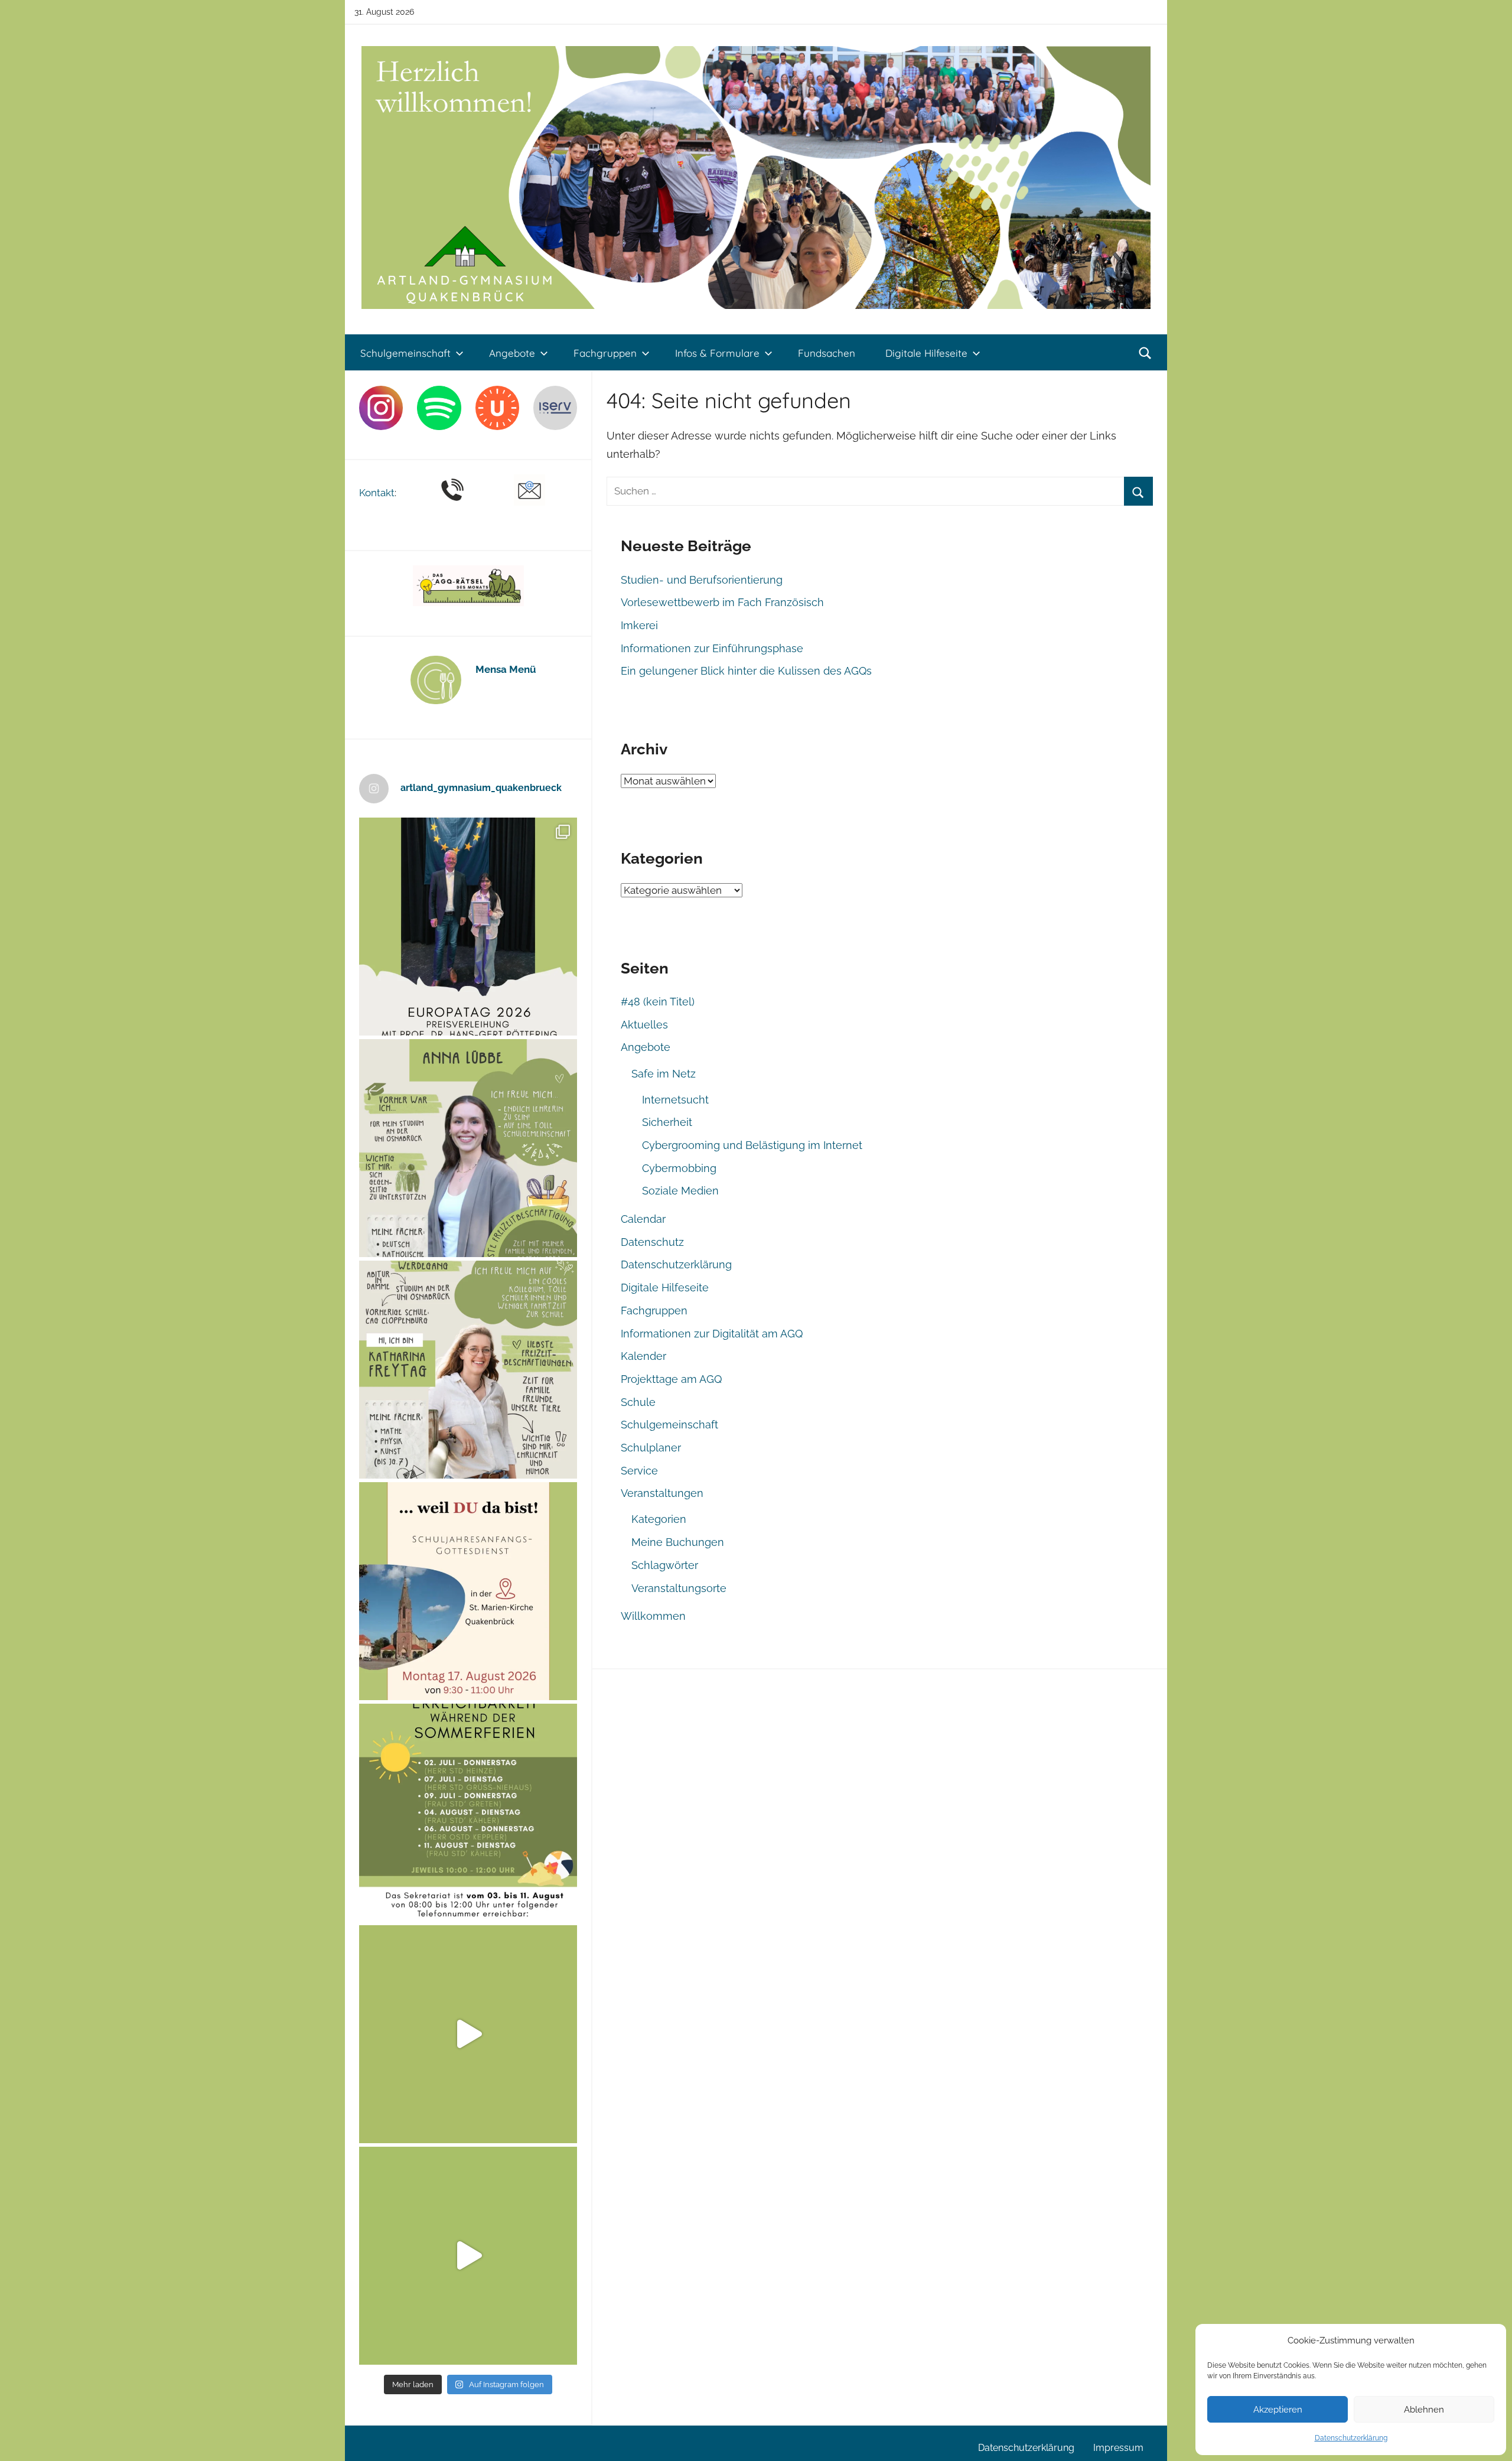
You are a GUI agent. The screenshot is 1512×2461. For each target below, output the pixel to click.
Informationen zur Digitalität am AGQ (712, 1334)
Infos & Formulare (717, 353)
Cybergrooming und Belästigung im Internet (752, 1145)
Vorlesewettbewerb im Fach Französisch (722, 602)
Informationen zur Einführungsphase (712, 648)
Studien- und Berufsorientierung (702, 580)
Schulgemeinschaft (405, 353)
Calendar (643, 1219)
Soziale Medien (680, 1191)
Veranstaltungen (662, 1493)
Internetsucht (675, 1100)
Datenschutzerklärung (1351, 2438)
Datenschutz (652, 1242)
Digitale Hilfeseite (926, 353)
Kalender (643, 1356)
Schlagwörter (665, 1565)
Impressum (1118, 2448)
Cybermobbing (679, 1168)
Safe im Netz (664, 1074)
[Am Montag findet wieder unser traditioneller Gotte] (468, 1591)
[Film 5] (468, 2034)
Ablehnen (1424, 2410)
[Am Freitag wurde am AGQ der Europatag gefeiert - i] (468, 927)
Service (639, 1471)
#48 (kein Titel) (658, 1002)
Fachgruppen (605, 353)
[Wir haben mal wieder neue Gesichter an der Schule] (468, 1370)
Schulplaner (651, 1448)
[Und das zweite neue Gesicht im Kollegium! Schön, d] (468, 1148)
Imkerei (639, 625)
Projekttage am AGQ (671, 1379)
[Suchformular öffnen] (1145, 353)
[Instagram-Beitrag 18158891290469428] (468, 1813)
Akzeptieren (1278, 2410)
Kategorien (659, 1519)
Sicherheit (667, 1122)
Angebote (512, 353)
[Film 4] (468, 2256)
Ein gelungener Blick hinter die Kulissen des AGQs (746, 671)
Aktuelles (644, 1025)
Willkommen (653, 1616)
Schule (638, 1402)
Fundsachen (827, 353)
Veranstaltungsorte (679, 1588)
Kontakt (377, 493)
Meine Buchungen (678, 1542)
